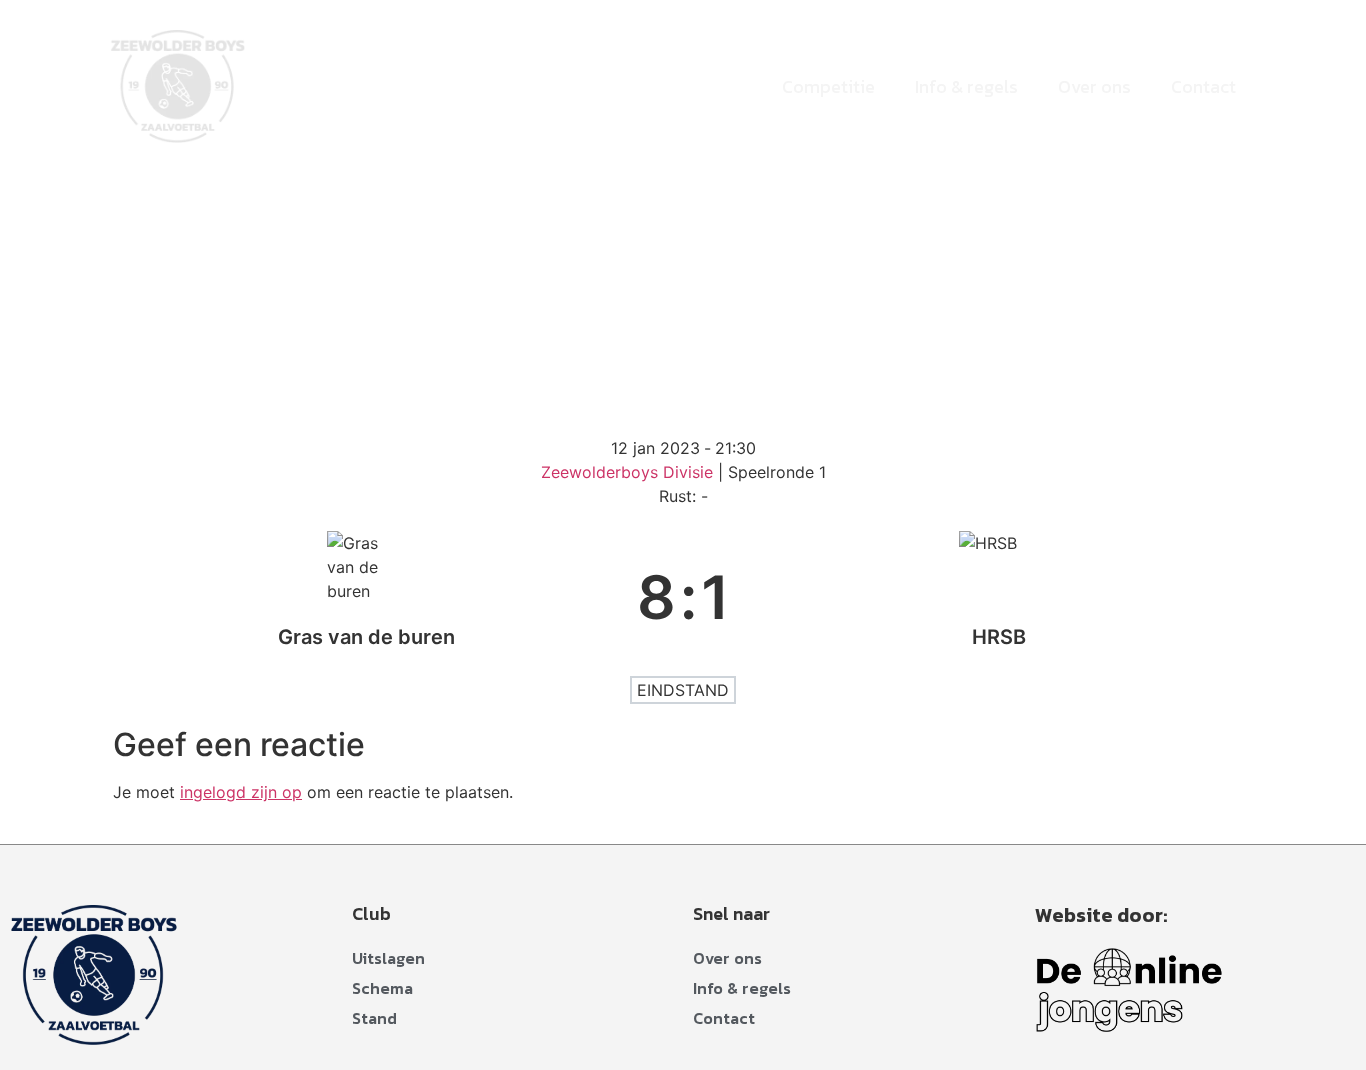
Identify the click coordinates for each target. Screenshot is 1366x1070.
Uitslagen (388, 958)
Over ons (1094, 86)
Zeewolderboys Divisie (629, 472)
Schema (382, 988)
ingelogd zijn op (241, 792)
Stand (374, 1018)
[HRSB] (1000, 597)
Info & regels (966, 86)
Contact (1203, 86)
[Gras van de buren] (367, 597)
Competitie (828, 86)
